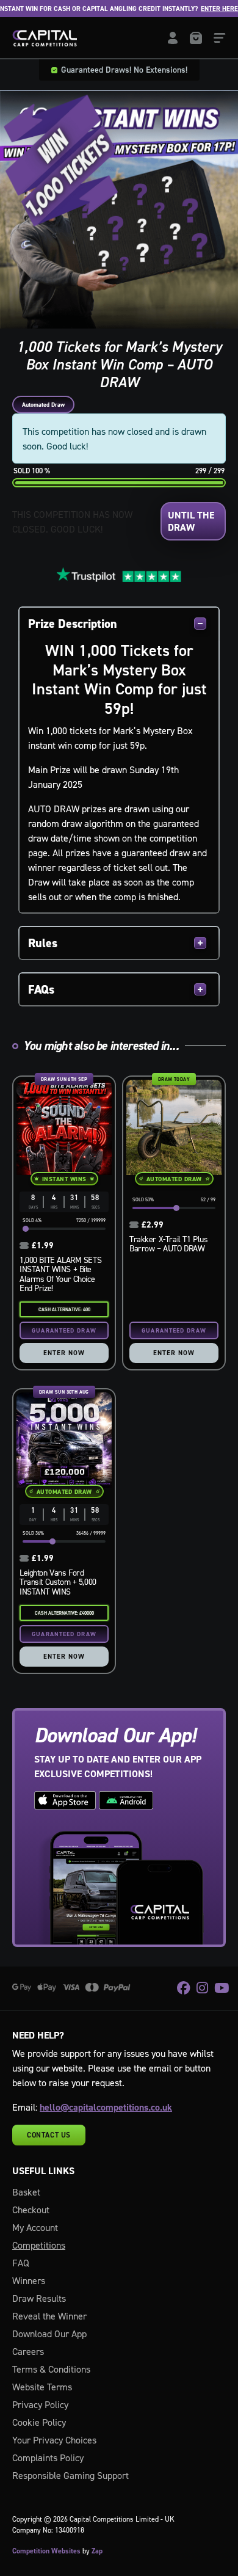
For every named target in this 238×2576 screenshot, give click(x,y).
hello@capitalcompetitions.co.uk (106, 2107)
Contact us (49, 2135)
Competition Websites (46, 2551)
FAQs (41, 989)
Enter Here (202, 9)
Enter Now (64, 1353)
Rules (43, 943)
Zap (97, 2551)
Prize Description (73, 624)
